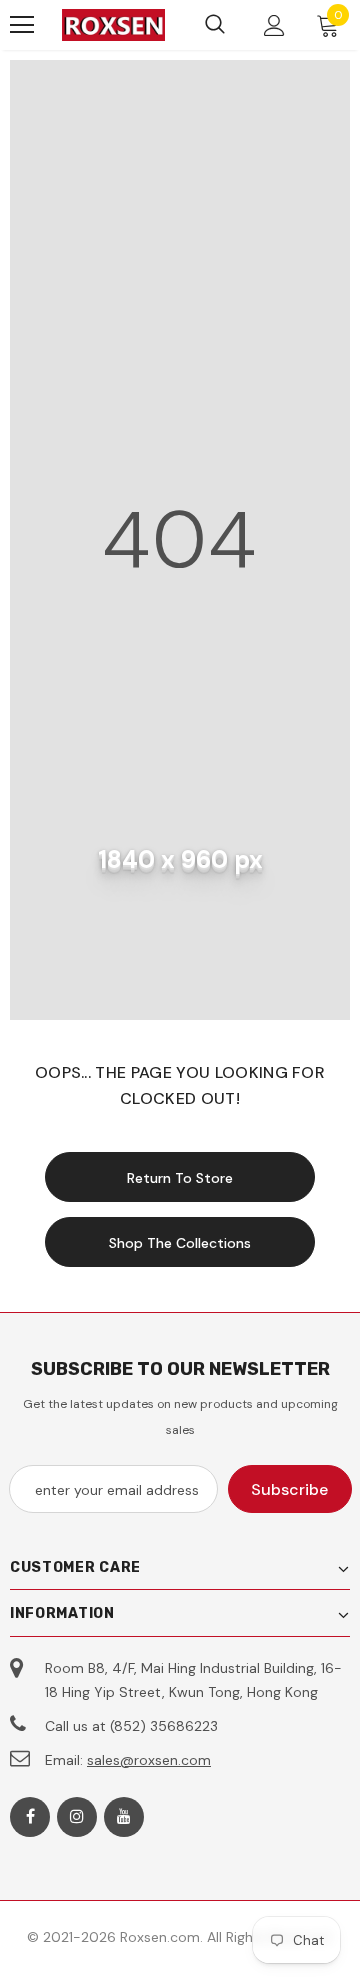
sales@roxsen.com (149, 1760)
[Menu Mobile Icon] (22, 25)
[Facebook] (30, 1817)
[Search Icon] (215, 25)
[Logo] (113, 25)
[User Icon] (274, 25)
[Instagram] (77, 1817)
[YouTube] (124, 1817)
